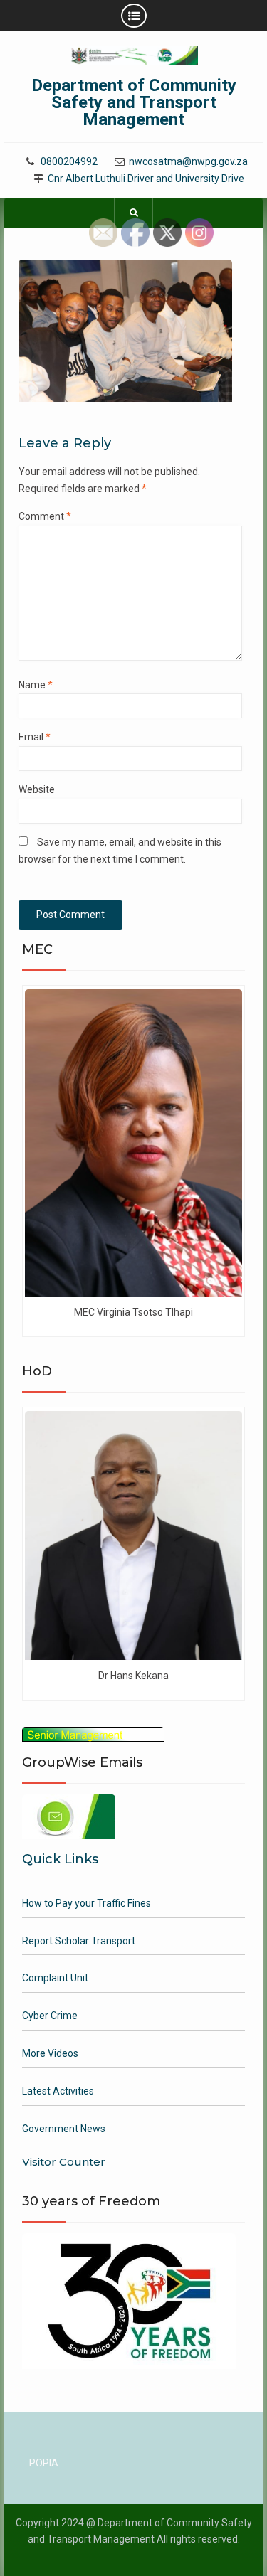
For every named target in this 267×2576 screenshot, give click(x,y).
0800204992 (69, 162)
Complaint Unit (55, 1978)
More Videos (50, 2053)
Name (36, 685)
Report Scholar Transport (79, 1941)
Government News (64, 2129)
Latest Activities (58, 2091)
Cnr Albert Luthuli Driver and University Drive (146, 179)
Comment (45, 516)
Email (35, 737)
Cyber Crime (50, 2016)
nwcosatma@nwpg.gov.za (188, 162)
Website (37, 789)
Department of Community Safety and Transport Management (134, 102)
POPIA (44, 2463)
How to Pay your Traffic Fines (87, 1903)
